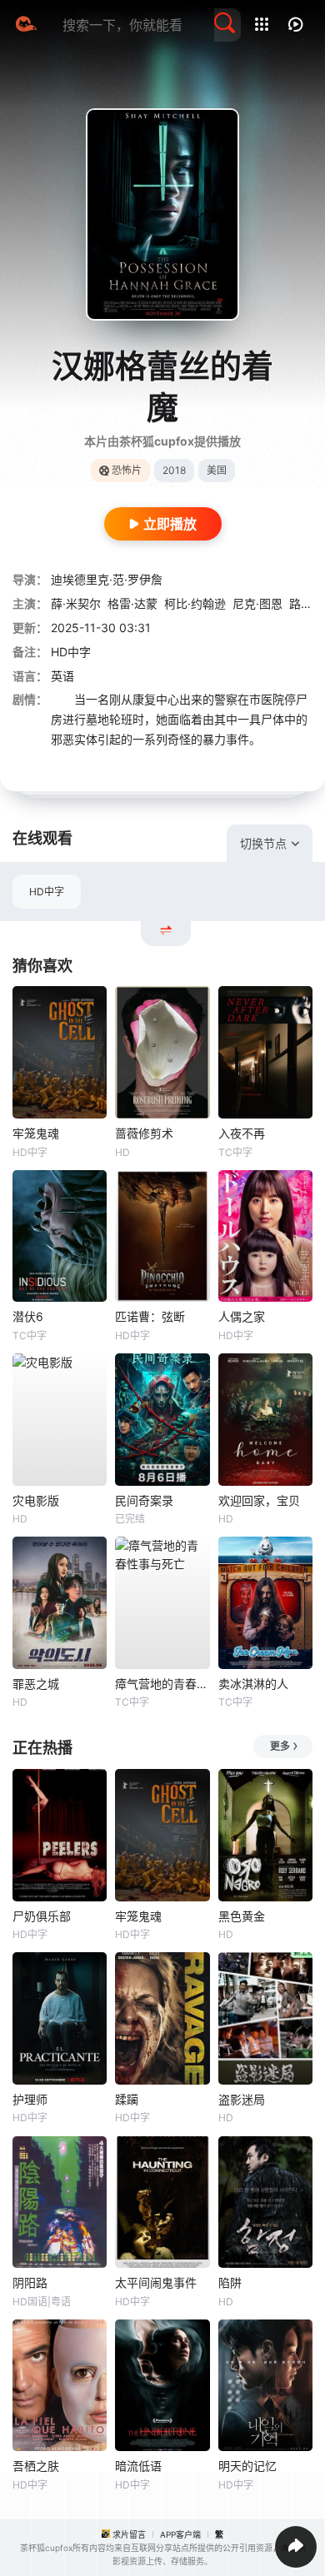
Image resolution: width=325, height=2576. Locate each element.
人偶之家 (242, 1316)
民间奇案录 (144, 1500)
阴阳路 (30, 2282)
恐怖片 (127, 470)
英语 (62, 676)
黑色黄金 (242, 1916)
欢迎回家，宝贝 (259, 1500)
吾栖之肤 (36, 2466)
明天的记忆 (247, 2466)
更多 (280, 1746)
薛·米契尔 (76, 603)
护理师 (30, 2099)
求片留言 (129, 2534)
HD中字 (47, 892)
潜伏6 (28, 1316)
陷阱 (230, 2282)
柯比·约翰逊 (195, 603)
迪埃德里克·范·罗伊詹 (107, 579)
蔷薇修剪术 (144, 1133)
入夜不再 (242, 1133)
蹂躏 (127, 2099)
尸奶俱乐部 (42, 1916)
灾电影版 (36, 1500)
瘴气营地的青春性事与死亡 (162, 1684)
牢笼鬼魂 (36, 1133)
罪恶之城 (36, 1684)
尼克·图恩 (257, 603)
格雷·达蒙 (132, 603)
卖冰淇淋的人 (253, 1684)
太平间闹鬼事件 (156, 2282)
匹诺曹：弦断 (150, 1316)
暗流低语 (138, 2466)
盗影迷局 (242, 2099)
